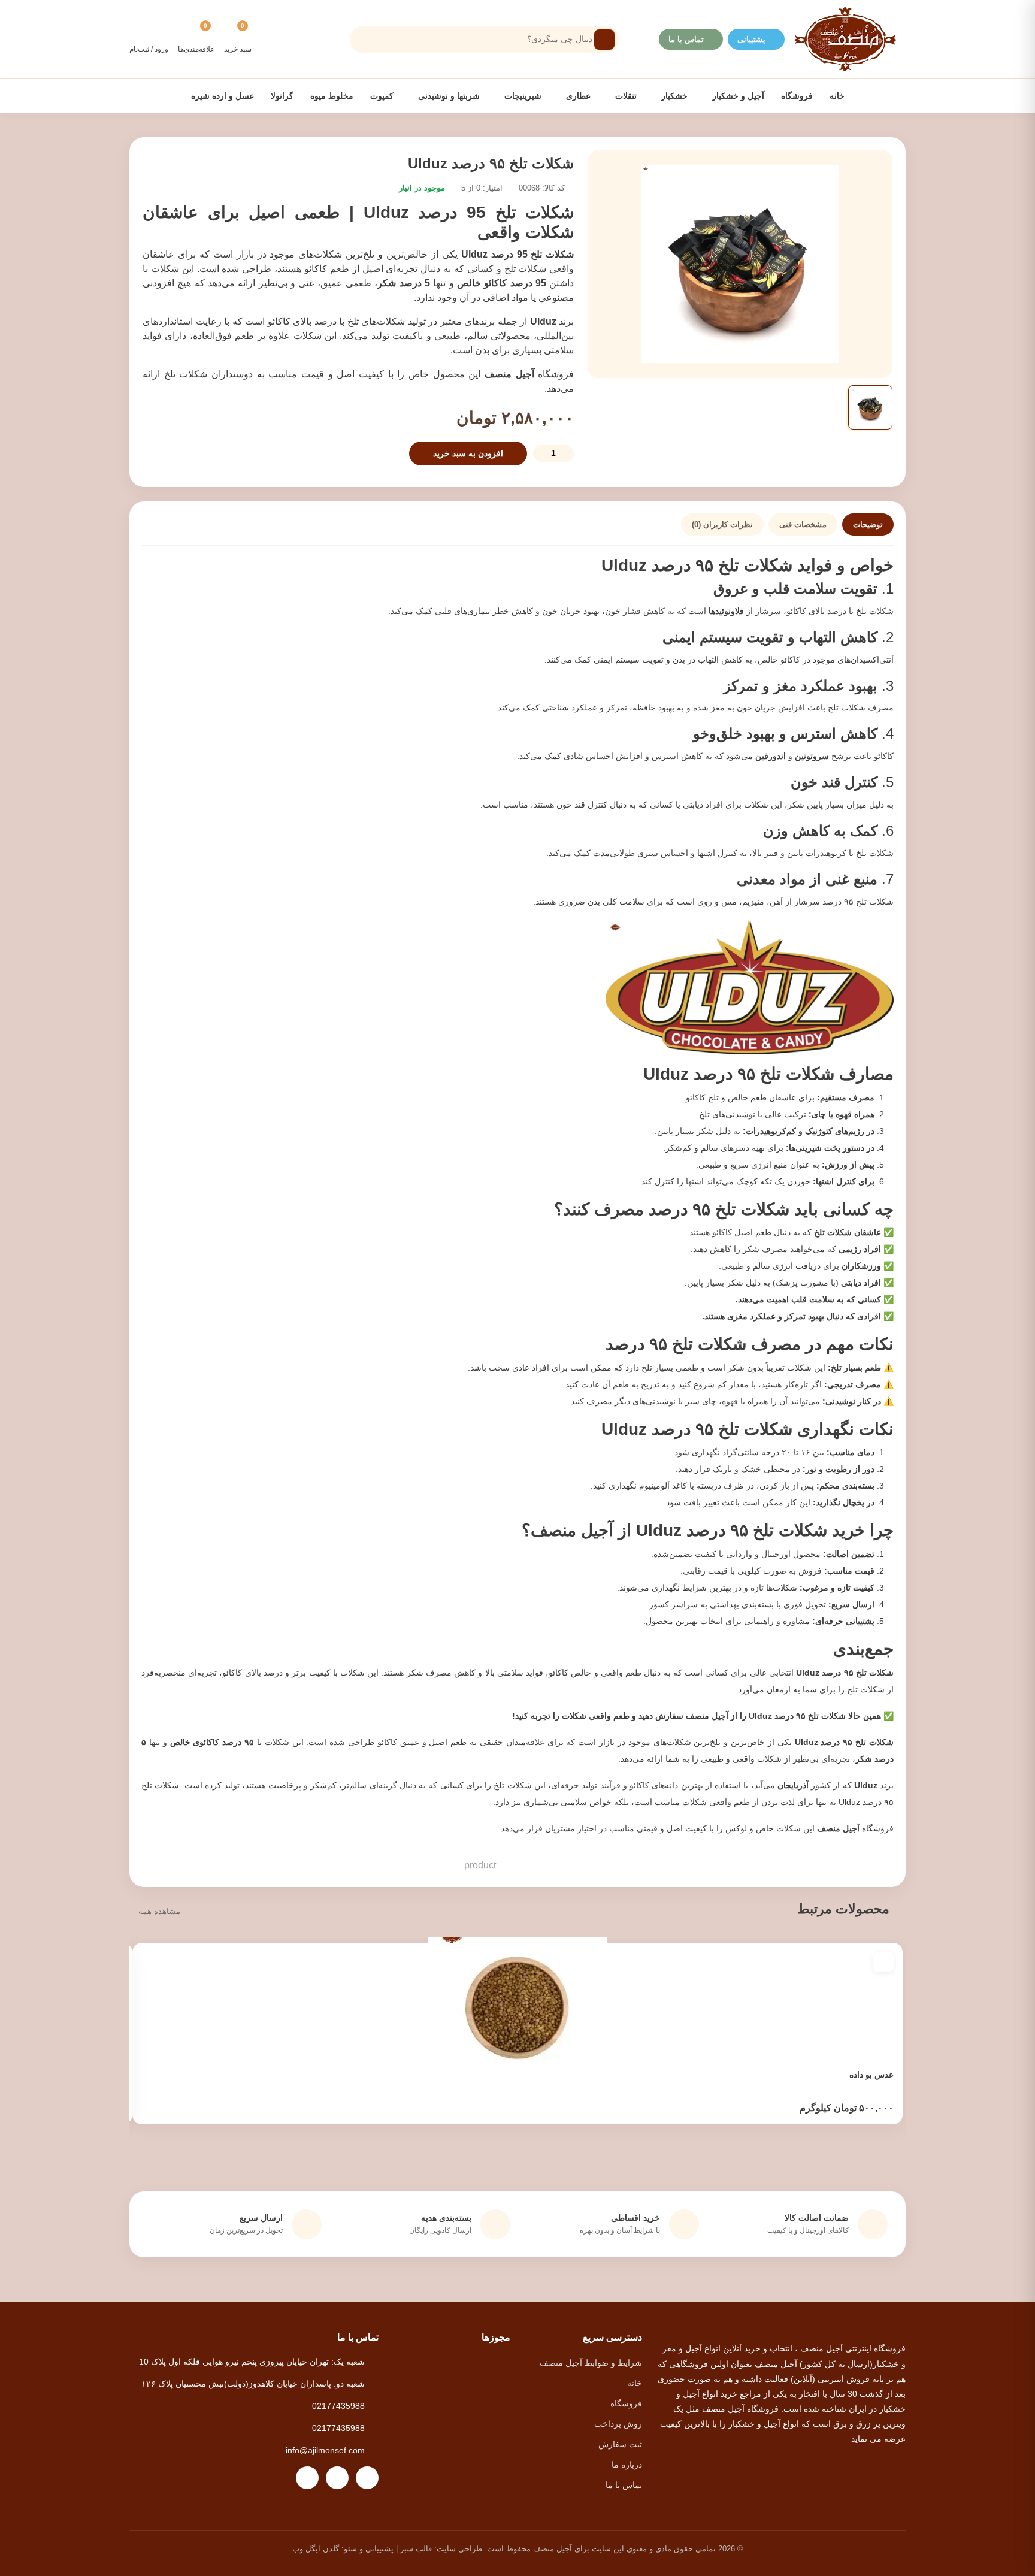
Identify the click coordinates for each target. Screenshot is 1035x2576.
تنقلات (625, 96)
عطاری (577, 96)
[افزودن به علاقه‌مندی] (883, 1962)
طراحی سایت (459, 2549)
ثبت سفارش (620, 2444)
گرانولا (282, 96)
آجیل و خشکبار (737, 96)
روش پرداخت (618, 2424)
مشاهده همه (159, 1911)
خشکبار (673, 96)
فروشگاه (797, 96)
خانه (837, 96)
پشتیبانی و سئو (369, 2549)
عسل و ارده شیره (223, 96)
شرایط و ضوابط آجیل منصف (591, 2363)
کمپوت (382, 96)
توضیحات (868, 524)
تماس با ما (686, 39)
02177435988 (338, 2406)
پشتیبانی (751, 39)
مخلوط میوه (332, 96)
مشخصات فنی (803, 524)
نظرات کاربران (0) (722, 524)
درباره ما (627, 2465)
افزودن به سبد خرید (468, 453)
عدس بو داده (871, 2075)
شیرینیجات (522, 96)
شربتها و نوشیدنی (448, 96)
